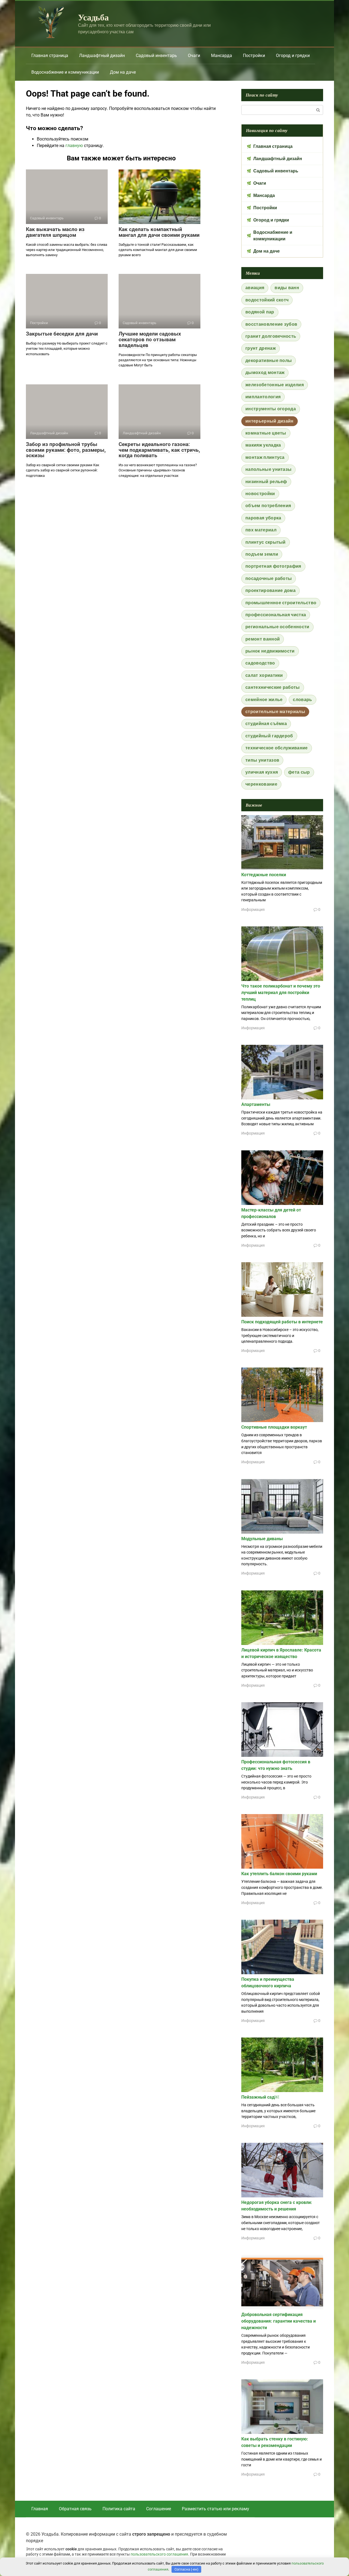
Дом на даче (123, 72)
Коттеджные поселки (264, 875)
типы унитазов (262, 760)
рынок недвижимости (270, 651)
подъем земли (262, 554)
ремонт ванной (263, 639)
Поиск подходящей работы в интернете (282, 1322)
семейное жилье (264, 700)
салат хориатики (264, 675)
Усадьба (93, 17)
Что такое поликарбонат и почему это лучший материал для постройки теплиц (281, 993)
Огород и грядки (293, 56)
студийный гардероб (269, 736)
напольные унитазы (268, 469)
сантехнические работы (273, 687)
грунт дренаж (261, 348)
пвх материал (261, 530)
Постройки (254, 56)
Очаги (194, 56)
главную (74, 146)
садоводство (260, 663)
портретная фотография (273, 566)
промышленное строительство (281, 603)
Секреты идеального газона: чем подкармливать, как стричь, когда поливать (159, 450)
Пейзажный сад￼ (260, 2097)
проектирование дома (270, 590)
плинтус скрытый (266, 542)
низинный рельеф (266, 482)
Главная (40, 2509)
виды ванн (287, 288)
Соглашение (159, 2509)
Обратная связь (75, 2509)
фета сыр (299, 772)
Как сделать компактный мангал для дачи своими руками (159, 232)
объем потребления (268, 506)
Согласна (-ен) (186, 2569)
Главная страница (50, 56)
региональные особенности (277, 627)
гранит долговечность (271, 336)
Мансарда (222, 56)
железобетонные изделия (275, 385)
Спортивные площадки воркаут (274, 1427)
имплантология (263, 397)
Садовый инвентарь (156, 56)
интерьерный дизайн (270, 421)
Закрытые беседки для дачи (62, 334)
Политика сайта (119, 2509)
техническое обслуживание (277, 748)
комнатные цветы (266, 433)
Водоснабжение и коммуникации (65, 72)
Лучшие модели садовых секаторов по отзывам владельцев (150, 339)
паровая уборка (263, 518)
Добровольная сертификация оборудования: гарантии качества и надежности (279, 2321)
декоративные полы (269, 360)
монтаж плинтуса (265, 457)
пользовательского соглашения (159, 2554)
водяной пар (260, 312)
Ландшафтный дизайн (102, 56)
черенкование (261, 784)
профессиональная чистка (276, 615)
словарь (302, 700)
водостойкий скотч (267, 300)
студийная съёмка (266, 724)
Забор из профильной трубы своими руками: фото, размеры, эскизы (66, 450)
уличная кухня (262, 772)
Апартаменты (256, 1104)
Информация (253, 909)
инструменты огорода (271, 409)
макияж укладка (263, 445)
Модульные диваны (262, 1539)
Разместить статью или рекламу (216, 2509)
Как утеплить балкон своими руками (279, 1874)
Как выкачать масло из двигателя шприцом (55, 232)
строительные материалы (275, 712)
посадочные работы (269, 578)
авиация (255, 288)
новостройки (260, 494)
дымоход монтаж (265, 373)
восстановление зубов (271, 324)
